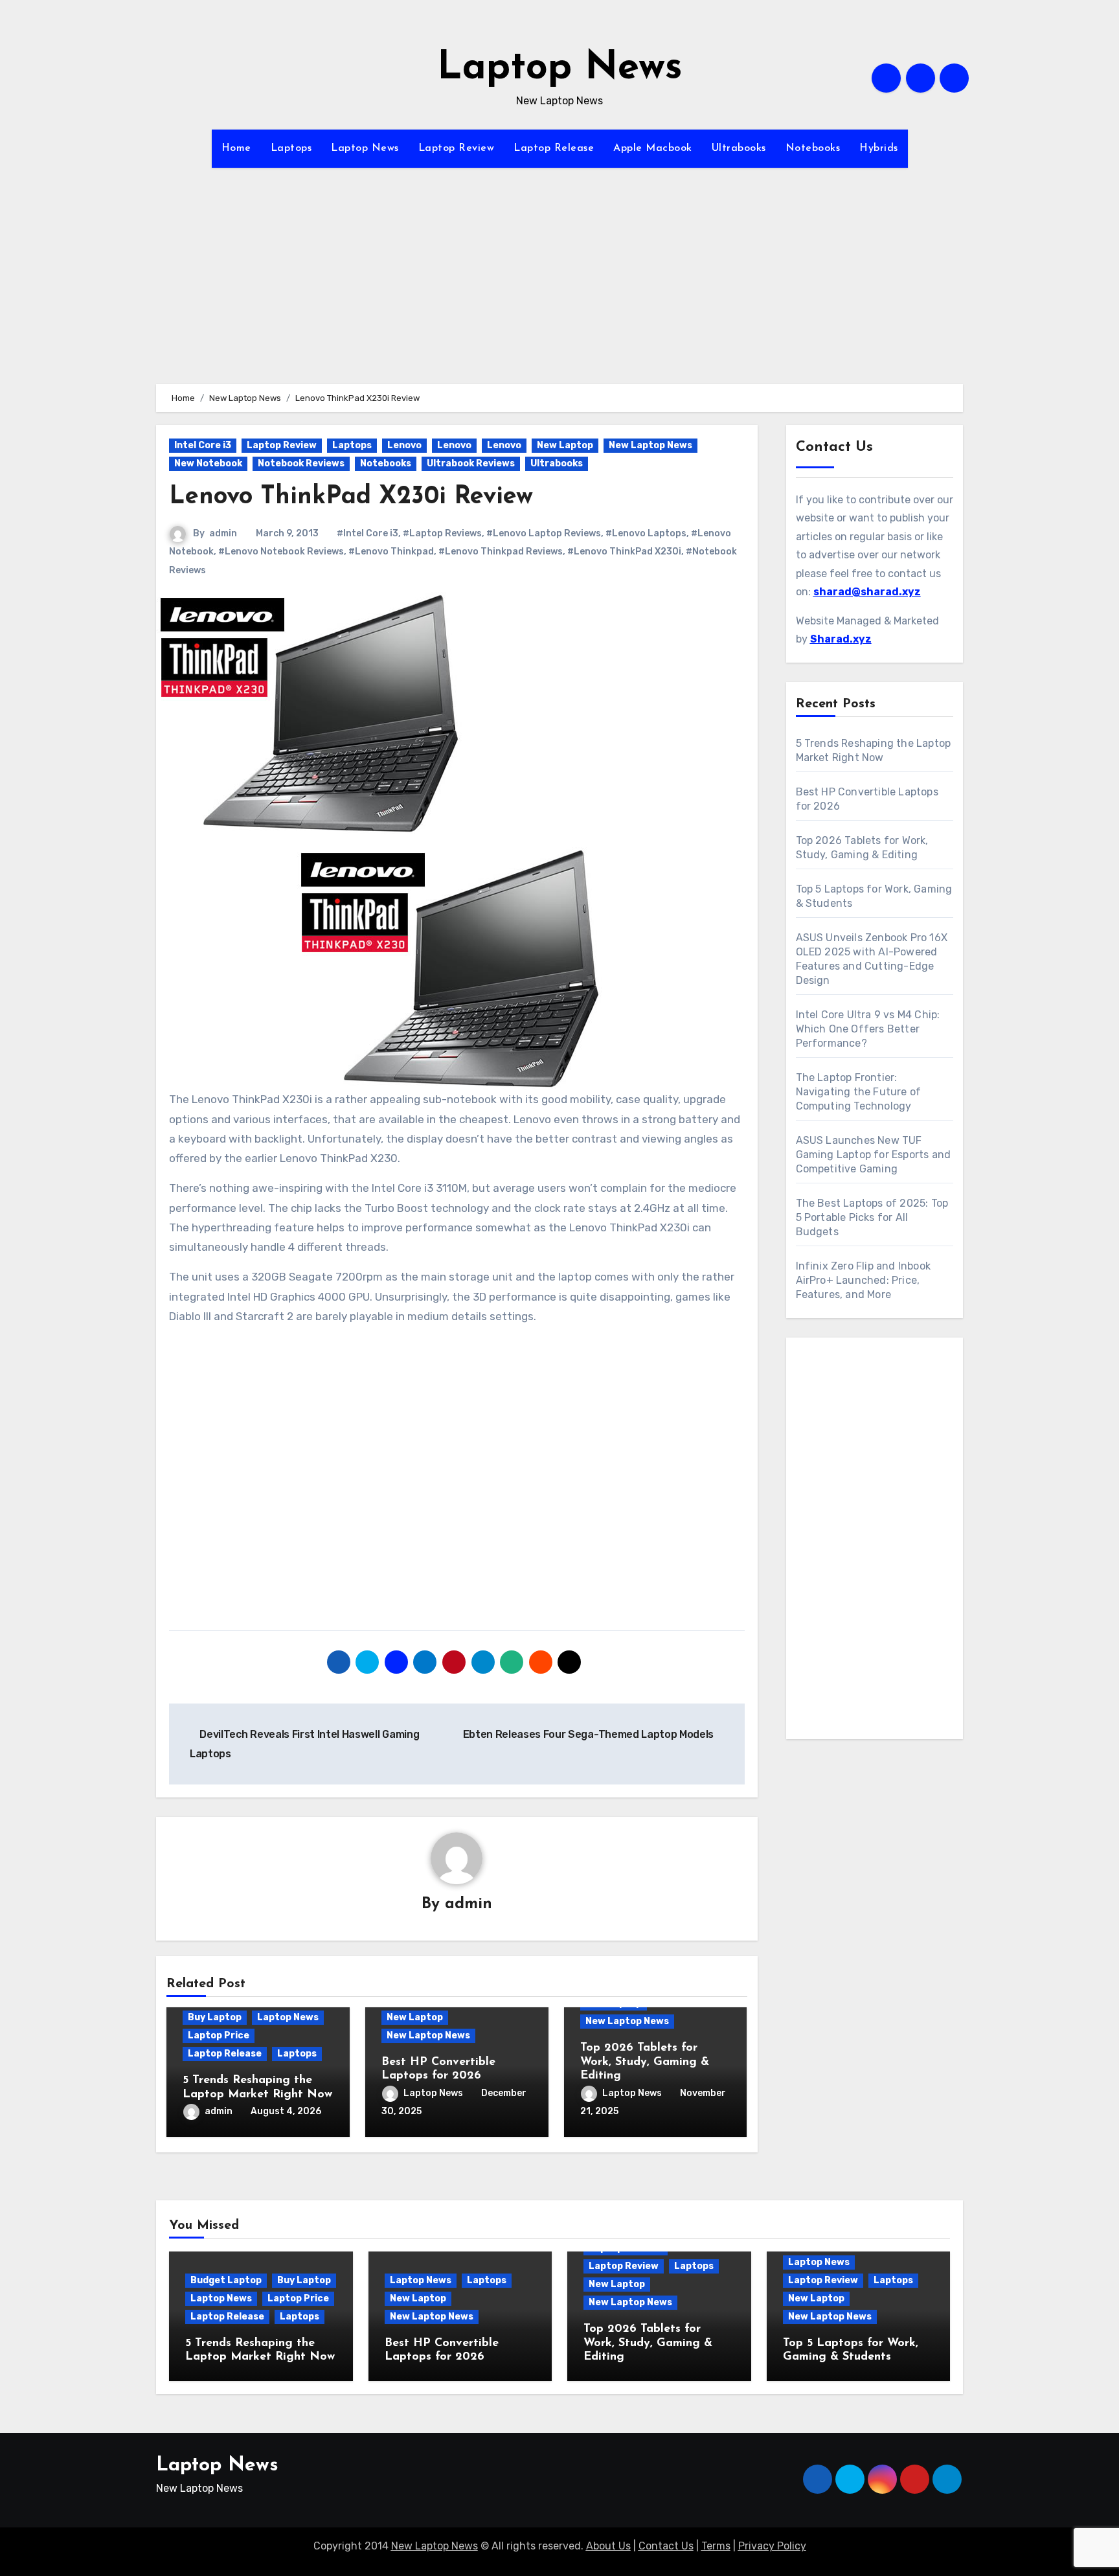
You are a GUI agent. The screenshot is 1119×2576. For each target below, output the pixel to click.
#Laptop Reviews (442, 533)
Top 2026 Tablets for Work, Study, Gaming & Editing (645, 2062)
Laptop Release (554, 148)
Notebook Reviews (301, 463)
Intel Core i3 (203, 445)
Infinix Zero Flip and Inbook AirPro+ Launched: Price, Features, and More (864, 1280)
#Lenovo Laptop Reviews (544, 533)
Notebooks (813, 148)
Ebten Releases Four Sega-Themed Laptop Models (590, 1734)
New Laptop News (650, 445)
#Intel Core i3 (367, 533)
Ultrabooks (739, 148)
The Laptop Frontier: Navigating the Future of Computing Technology (859, 1092)
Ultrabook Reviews (471, 463)
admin (223, 533)
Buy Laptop (215, 2017)
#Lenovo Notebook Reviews (281, 552)
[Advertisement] (559, 293)
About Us (608, 2546)
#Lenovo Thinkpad (391, 552)
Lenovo (404, 445)
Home (236, 148)
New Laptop (565, 445)
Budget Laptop (226, 2280)
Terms (716, 2546)
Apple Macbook (653, 148)
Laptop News (560, 69)
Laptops (291, 148)
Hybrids (879, 148)
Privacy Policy (772, 2546)
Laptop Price (219, 2035)
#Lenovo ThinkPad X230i (624, 552)
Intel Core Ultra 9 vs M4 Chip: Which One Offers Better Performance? (868, 1029)
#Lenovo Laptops (646, 533)
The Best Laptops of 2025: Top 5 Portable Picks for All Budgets (872, 1217)
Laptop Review (457, 148)
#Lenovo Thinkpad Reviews (501, 552)
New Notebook (208, 463)
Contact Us (666, 2546)
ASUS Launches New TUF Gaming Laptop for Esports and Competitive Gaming (874, 1155)
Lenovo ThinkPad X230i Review (351, 497)
